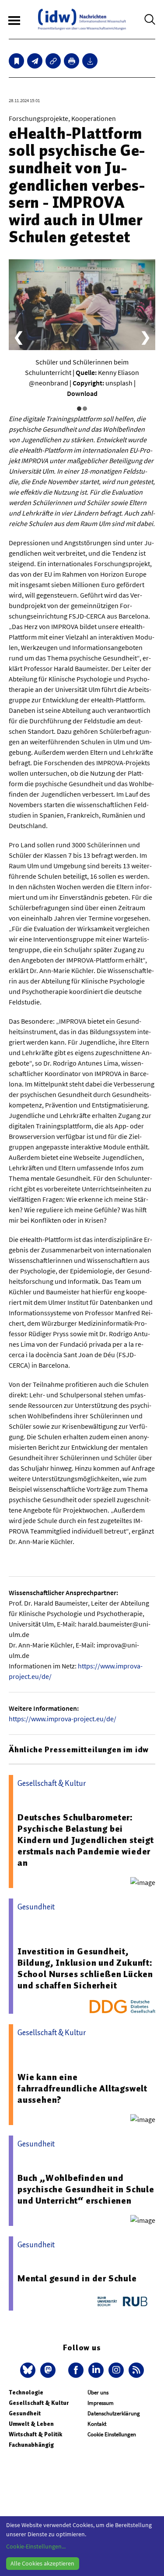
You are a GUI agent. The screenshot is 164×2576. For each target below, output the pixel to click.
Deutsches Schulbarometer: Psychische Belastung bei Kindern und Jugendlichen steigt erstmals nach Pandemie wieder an (86, 1840)
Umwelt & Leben (31, 2424)
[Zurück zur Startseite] (82, 19)
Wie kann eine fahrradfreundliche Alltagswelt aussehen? (82, 2088)
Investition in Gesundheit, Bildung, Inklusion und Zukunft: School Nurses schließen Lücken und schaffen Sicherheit (85, 1968)
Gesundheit (25, 2413)
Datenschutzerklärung (114, 2413)
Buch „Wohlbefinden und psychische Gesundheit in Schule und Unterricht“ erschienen (86, 2189)
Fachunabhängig (31, 2445)
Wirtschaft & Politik (35, 2434)
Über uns (98, 2392)
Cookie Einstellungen (112, 2434)
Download (82, 393)
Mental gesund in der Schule (77, 2278)
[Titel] (16, 61)
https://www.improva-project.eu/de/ (63, 1719)
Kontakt (97, 2424)
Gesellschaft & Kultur (39, 2403)
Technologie (26, 2392)
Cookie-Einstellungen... (36, 2546)
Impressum (101, 2403)
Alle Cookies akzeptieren (42, 2563)
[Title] (53, 61)
